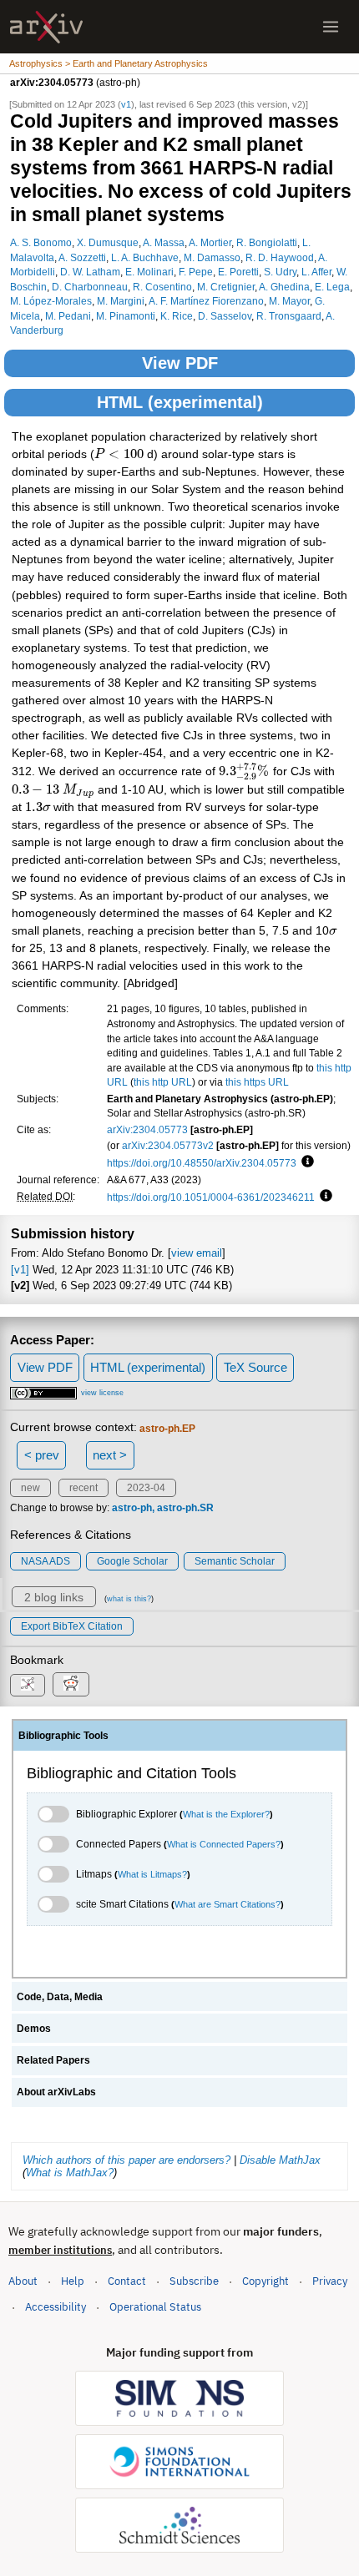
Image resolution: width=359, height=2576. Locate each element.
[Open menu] (331, 27)
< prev (42, 1455)
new (30, 1488)
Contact (127, 2281)
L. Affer (316, 272)
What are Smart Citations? (228, 1904)
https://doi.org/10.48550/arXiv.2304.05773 (202, 1163)
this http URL (163, 1082)
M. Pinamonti (126, 316)
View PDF (180, 363)
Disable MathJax (280, 2160)
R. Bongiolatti (267, 242)
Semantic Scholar (235, 1561)
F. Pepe (196, 272)
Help (73, 2281)
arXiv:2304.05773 (147, 1129)
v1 (126, 104)
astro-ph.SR (185, 1508)
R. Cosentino (162, 287)
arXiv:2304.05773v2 (168, 1145)
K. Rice (177, 316)
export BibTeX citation (72, 1626)
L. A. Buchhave (145, 257)
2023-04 (146, 1488)
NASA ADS (46, 1561)
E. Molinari (149, 272)
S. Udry (280, 272)
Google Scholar (132, 1561)
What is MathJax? (70, 2173)
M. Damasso (212, 257)
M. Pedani (68, 316)
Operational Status (155, 2306)
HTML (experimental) (180, 402)
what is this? (129, 1599)
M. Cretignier (226, 287)
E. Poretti (238, 272)
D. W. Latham (90, 272)
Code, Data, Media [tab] (60, 1997)
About (23, 2281)
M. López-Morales (51, 301)
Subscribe (194, 2281)
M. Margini (121, 301)
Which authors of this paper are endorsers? (126, 2160)
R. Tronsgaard (289, 316)
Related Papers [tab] (53, 2060)
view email (197, 1253)
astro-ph (132, 1508)
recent (83, 1488)
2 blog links (54, 1597)
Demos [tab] (34, 2029)
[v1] (20, 1270)
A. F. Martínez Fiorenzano (206, 301)
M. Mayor (289, 301)
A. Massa (164, 242)
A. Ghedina (284, 287)
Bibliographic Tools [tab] (63, 1736)
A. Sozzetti (82, 257)
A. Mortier (210, 242)
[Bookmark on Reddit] (71, 1684)
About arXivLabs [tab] (56, 2092)
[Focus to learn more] (305, 1162)
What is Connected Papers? (224, 1844)
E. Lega (332, 287)
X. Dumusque (108, 242)
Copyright (265, 2281)
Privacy (330, 2281)
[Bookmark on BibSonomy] (28, 1685)
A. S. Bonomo (41, 242)
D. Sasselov (225, 316)
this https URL (257, 1082)
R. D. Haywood (280, 257)
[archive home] (46, 27)
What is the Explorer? (226, 1814)
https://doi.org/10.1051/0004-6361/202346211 (211, 1197)
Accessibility (56, 2307)
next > (110, 1455)
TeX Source (255, 1367)
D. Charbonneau (90, 287)
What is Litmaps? (152, 1874)
